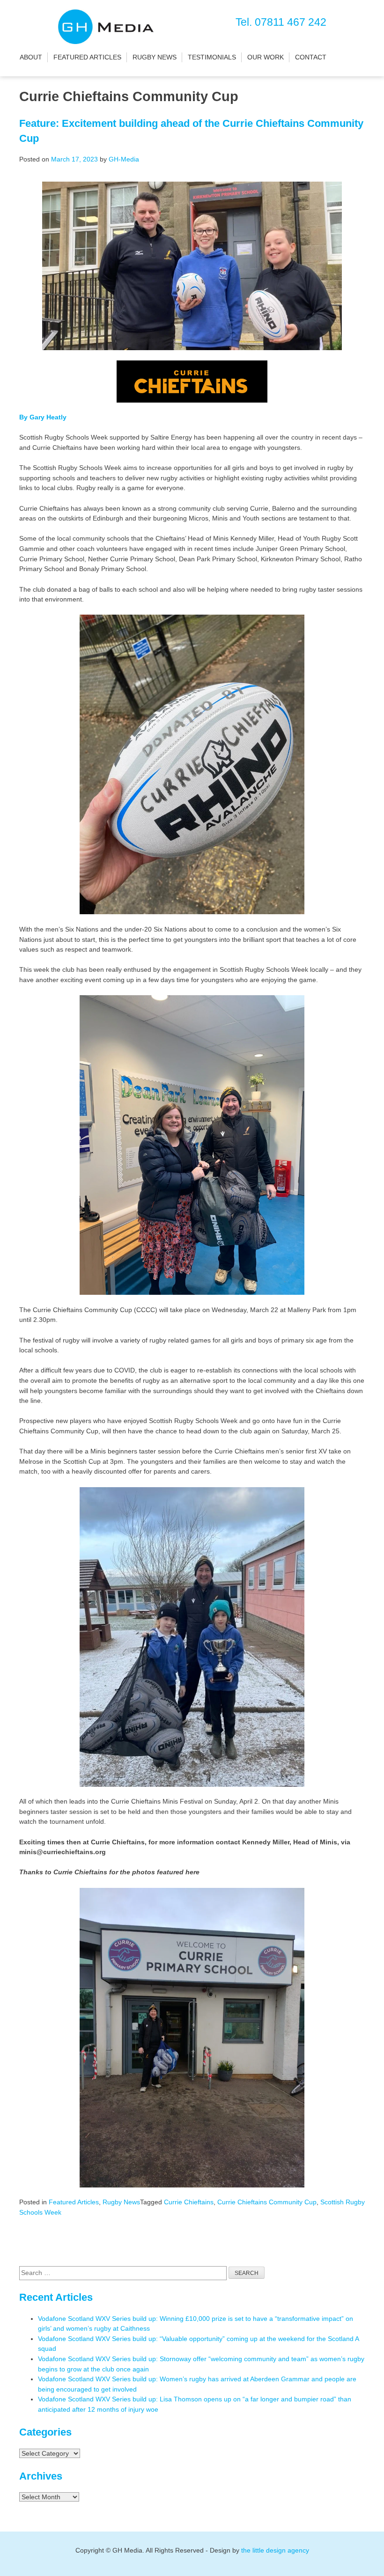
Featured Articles (87, 57)
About (31, 57)
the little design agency (275, 2550)
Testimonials (212, 57)
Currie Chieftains (189, 2202)
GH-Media (124, 159)
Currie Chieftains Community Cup (267, 2202)
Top (362, 2554)
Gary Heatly (48, 417)
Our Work (266, 57)
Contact (311, 57)
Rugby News (155, 57)
